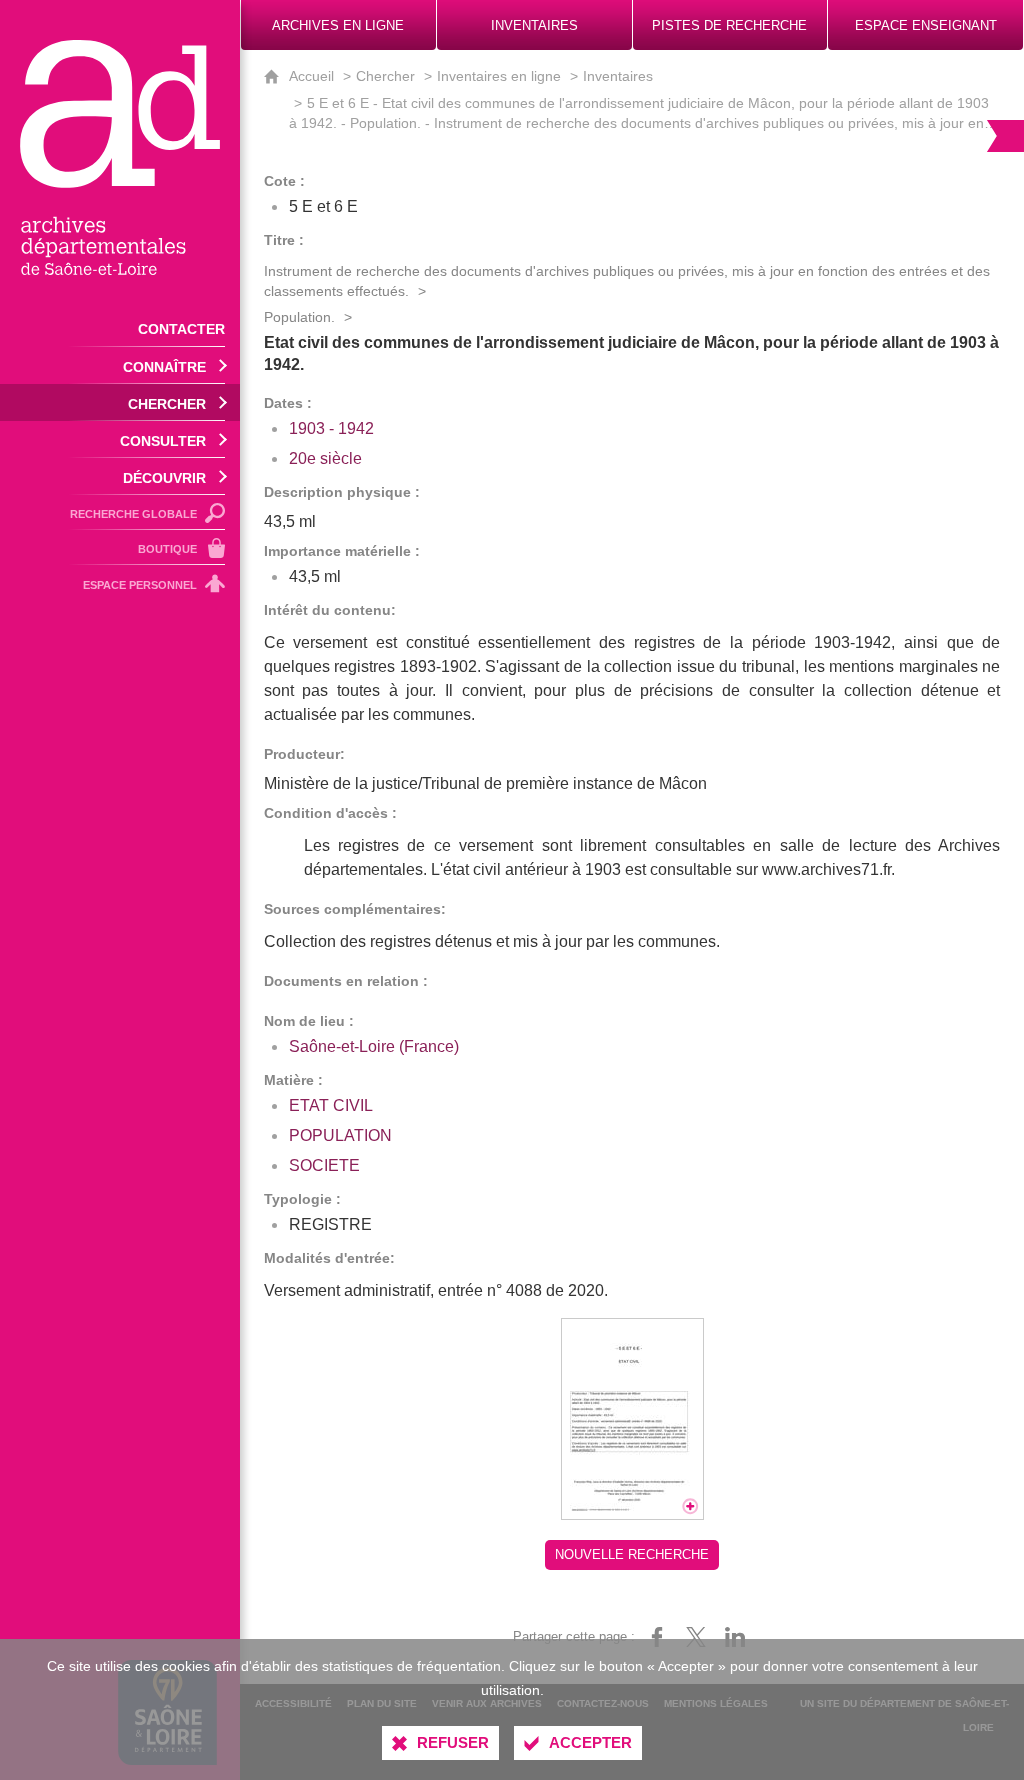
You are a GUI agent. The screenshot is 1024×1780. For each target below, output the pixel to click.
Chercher (385, 76)
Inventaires (618, 76)
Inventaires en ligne (499, 76)
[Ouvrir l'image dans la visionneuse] (632, 1419)
